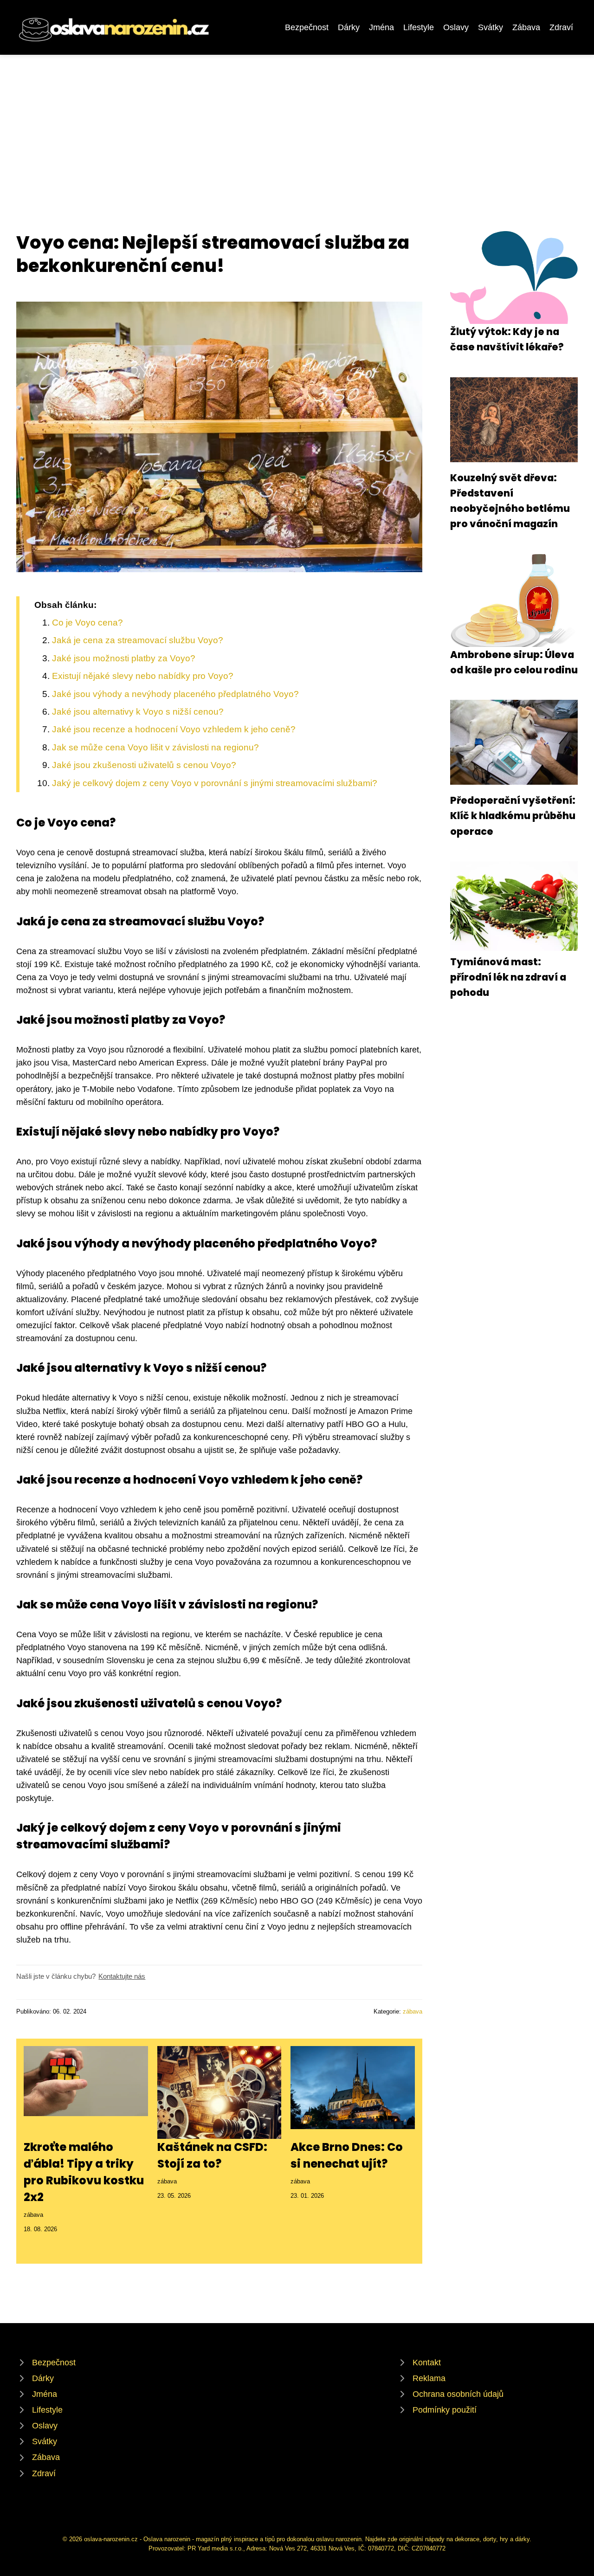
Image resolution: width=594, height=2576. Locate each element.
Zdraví (561, 27)
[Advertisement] (297, 124)
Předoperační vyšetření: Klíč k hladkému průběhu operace (513, 816)
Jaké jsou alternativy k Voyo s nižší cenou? (138, 712)
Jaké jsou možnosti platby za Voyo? (124, 658)
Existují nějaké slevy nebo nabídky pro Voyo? (143, 676)
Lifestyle (419, 27)
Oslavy (456, 27)
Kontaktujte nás (122, 1976)
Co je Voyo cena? (87, 623)
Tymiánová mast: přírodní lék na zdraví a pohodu (508, 977)
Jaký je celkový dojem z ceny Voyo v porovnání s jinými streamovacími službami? (215, 783)
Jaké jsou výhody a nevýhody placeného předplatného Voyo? (175, 694)
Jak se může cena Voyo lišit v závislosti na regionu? (155, 747)
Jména (381, 27)
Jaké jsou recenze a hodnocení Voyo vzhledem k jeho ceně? (174, 729)
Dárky (349, 27)
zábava (413, 2011)
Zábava (526, 27)
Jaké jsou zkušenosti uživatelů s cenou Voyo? (144, 765)
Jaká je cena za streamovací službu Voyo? (138, 640)
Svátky (491, 27)
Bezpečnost (307, 27)
